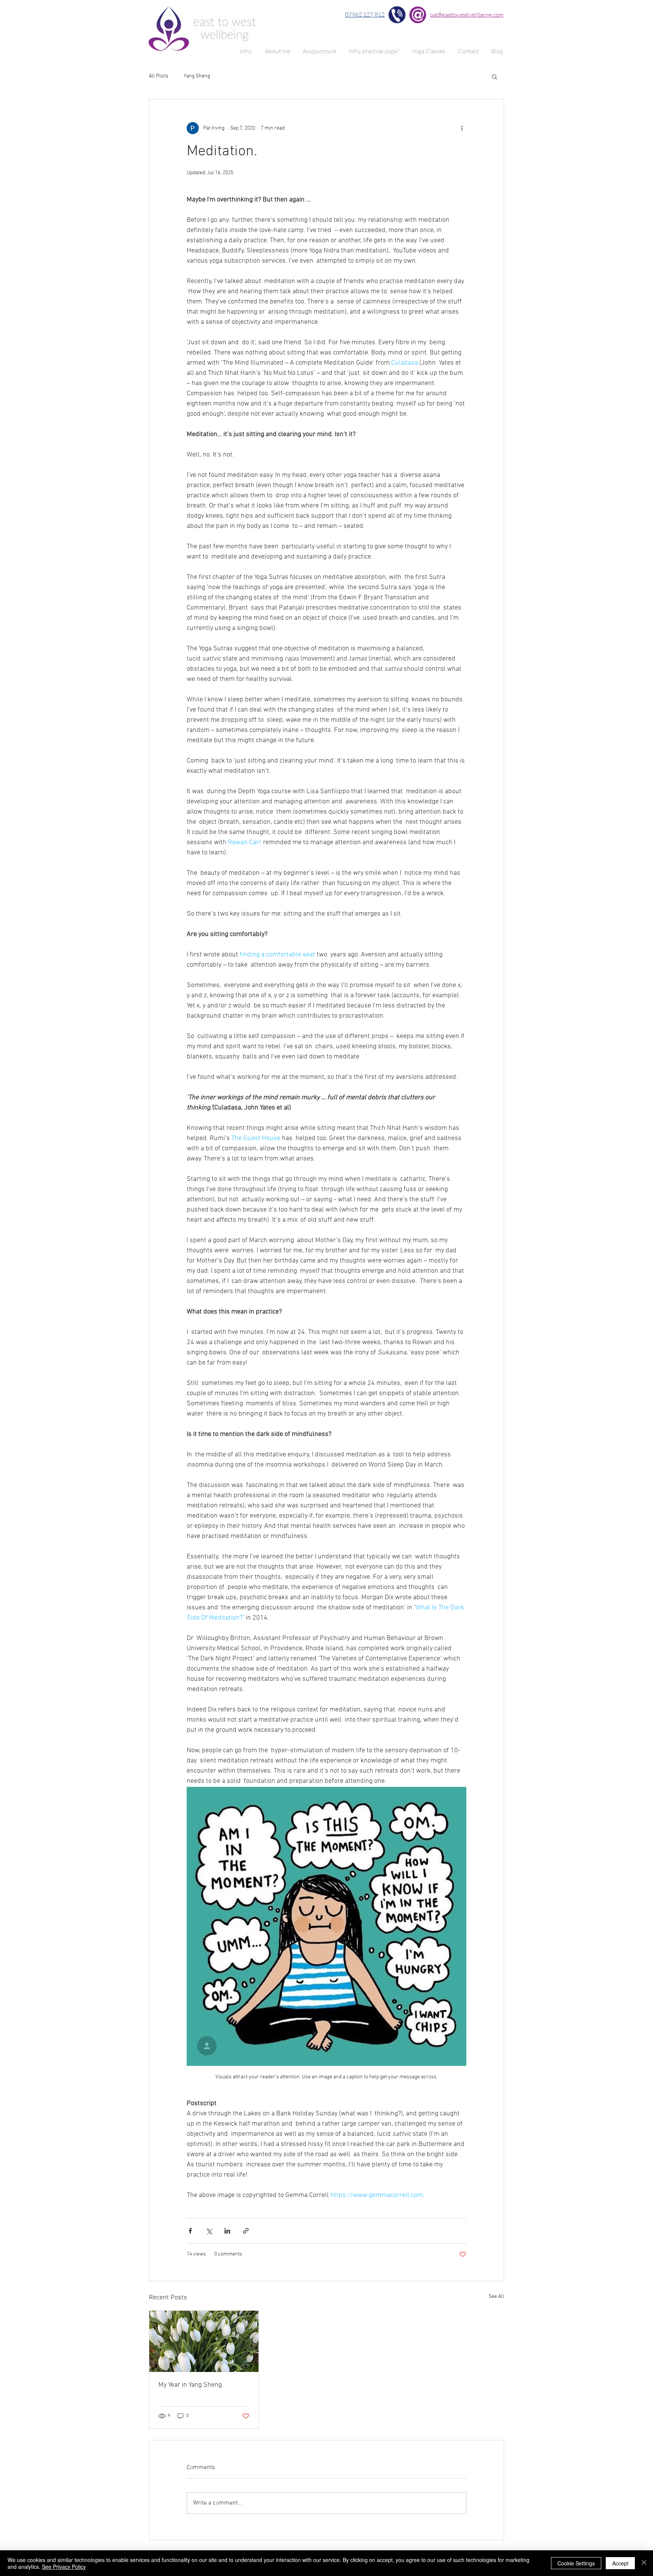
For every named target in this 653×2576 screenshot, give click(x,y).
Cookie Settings (576, 2563)
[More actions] (462, 128)
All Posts (159, 76)
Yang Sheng (197, 76)
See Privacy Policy (64, 2567)
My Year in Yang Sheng (190, 2385)
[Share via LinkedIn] (227, 2231)
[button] (494, 76)
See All (496, 2297)
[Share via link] (246, 2231)
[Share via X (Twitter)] (209, 2231)
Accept (620, 2563)
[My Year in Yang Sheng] (204, 2341)
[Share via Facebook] (190, 2231)
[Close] (644, 2563)
